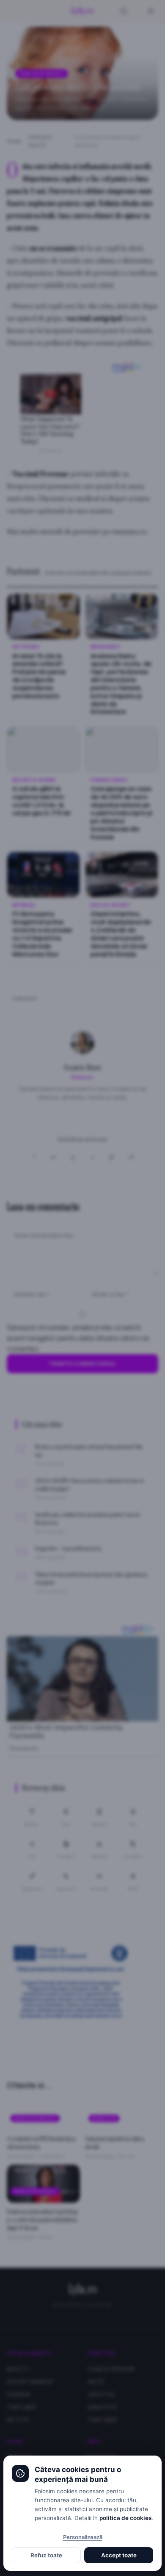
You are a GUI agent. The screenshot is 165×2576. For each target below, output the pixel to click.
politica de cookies (125, 2518)
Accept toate (119, 2555)
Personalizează (83, 2537)
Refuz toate (46, 2555)
